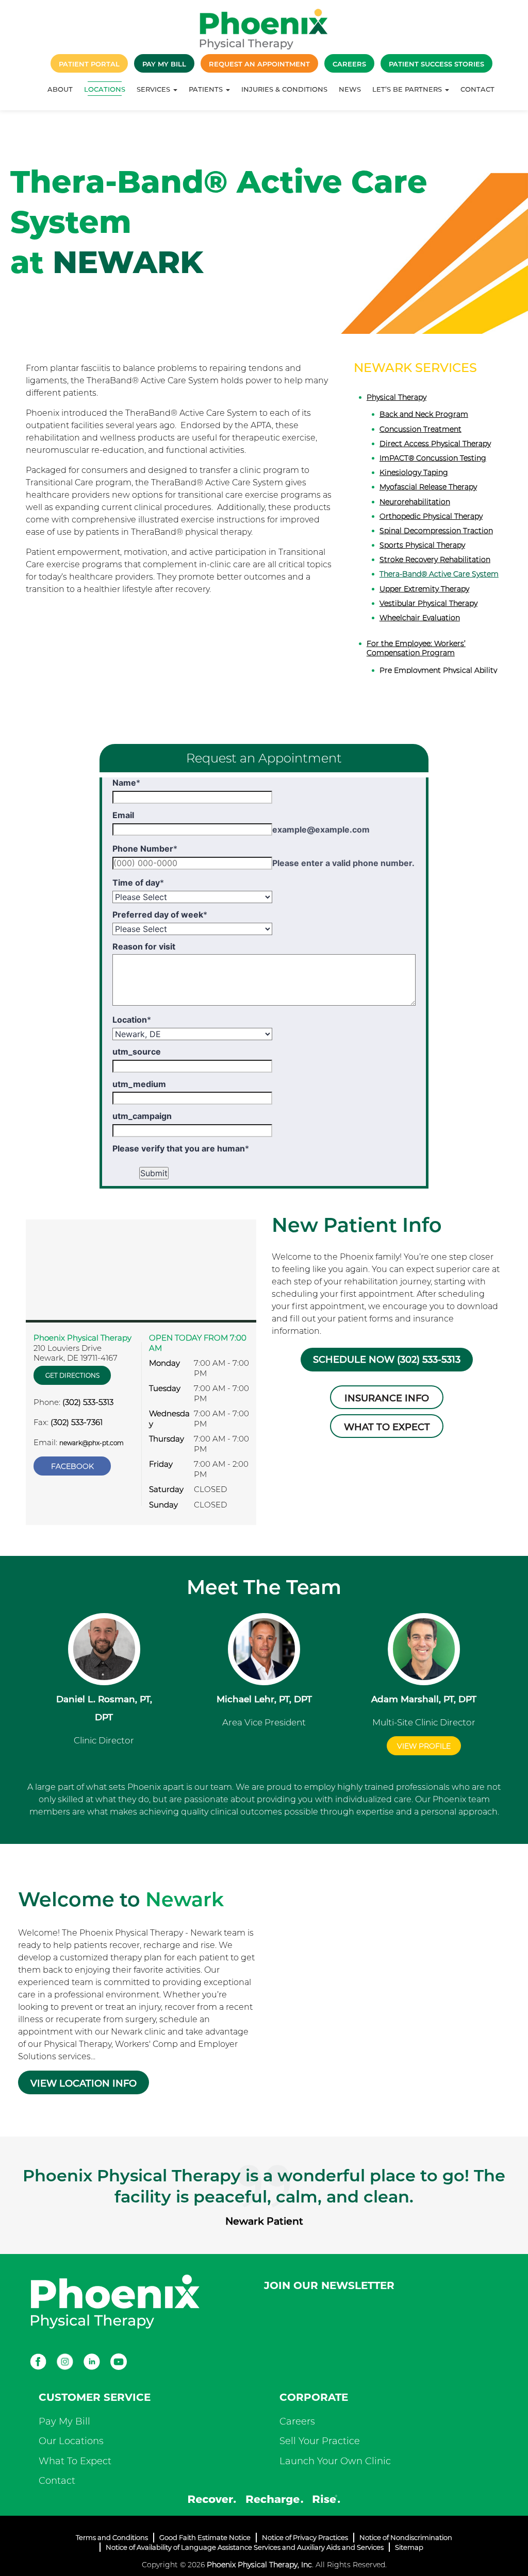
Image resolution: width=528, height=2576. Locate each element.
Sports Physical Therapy (422, 545)
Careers (297, 2421)
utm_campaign (142, 1116)
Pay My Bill (64, 2421)
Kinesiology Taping (414, 472)
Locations (105, 89)
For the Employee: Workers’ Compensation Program (416, 648)
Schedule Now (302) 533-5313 (387, 1360)
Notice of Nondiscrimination (406, 2537)
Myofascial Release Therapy (428, 487)
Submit (154, 1173)
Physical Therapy (397, 397)
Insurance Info (387, 1398)
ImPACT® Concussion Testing (433, 458)
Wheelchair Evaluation (420, 618)
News (350, 89)
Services (154, 89)
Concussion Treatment (420, 429)
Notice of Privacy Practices (305, 2537)
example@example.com (321, 829)
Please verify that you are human (181, 1148)
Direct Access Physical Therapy (435, 444)
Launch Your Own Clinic (335, 2461)
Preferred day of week (160, 914)
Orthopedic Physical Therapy (431, 516)
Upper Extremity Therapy (424, 589)
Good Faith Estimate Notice (205, 2537)
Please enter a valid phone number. (343, 863)
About (60, 89)
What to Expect (387, 1427)
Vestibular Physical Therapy (428, 603)
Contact (477, 89)
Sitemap (409, 2547)
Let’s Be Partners (408, 89)
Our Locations (71, 2441)
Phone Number (145, 849)
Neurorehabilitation (415, 502)
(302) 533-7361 (77, 1422)
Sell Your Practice (320, 2441)
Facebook (72, 1466)
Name (126, 783)
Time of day (138, 883)
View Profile (424, 1746)
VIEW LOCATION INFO (84, 2083)
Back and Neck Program (424, 414)
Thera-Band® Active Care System (439, 574)
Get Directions (72, 1375)
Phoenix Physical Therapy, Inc (259, 2565)
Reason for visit (144, 946)
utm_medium (139, 1084)
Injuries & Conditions (284, 89)
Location (132, 1020)
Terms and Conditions (112, 2537)
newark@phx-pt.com (92, 1443)
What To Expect (75, 2461)
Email (123, 815)
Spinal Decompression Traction (436, 531)
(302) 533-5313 (88, 1402)
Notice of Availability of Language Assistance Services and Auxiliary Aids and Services (245, 2547)
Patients (207, 89)
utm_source (137, 1052)
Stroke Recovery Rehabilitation (435, 560)
